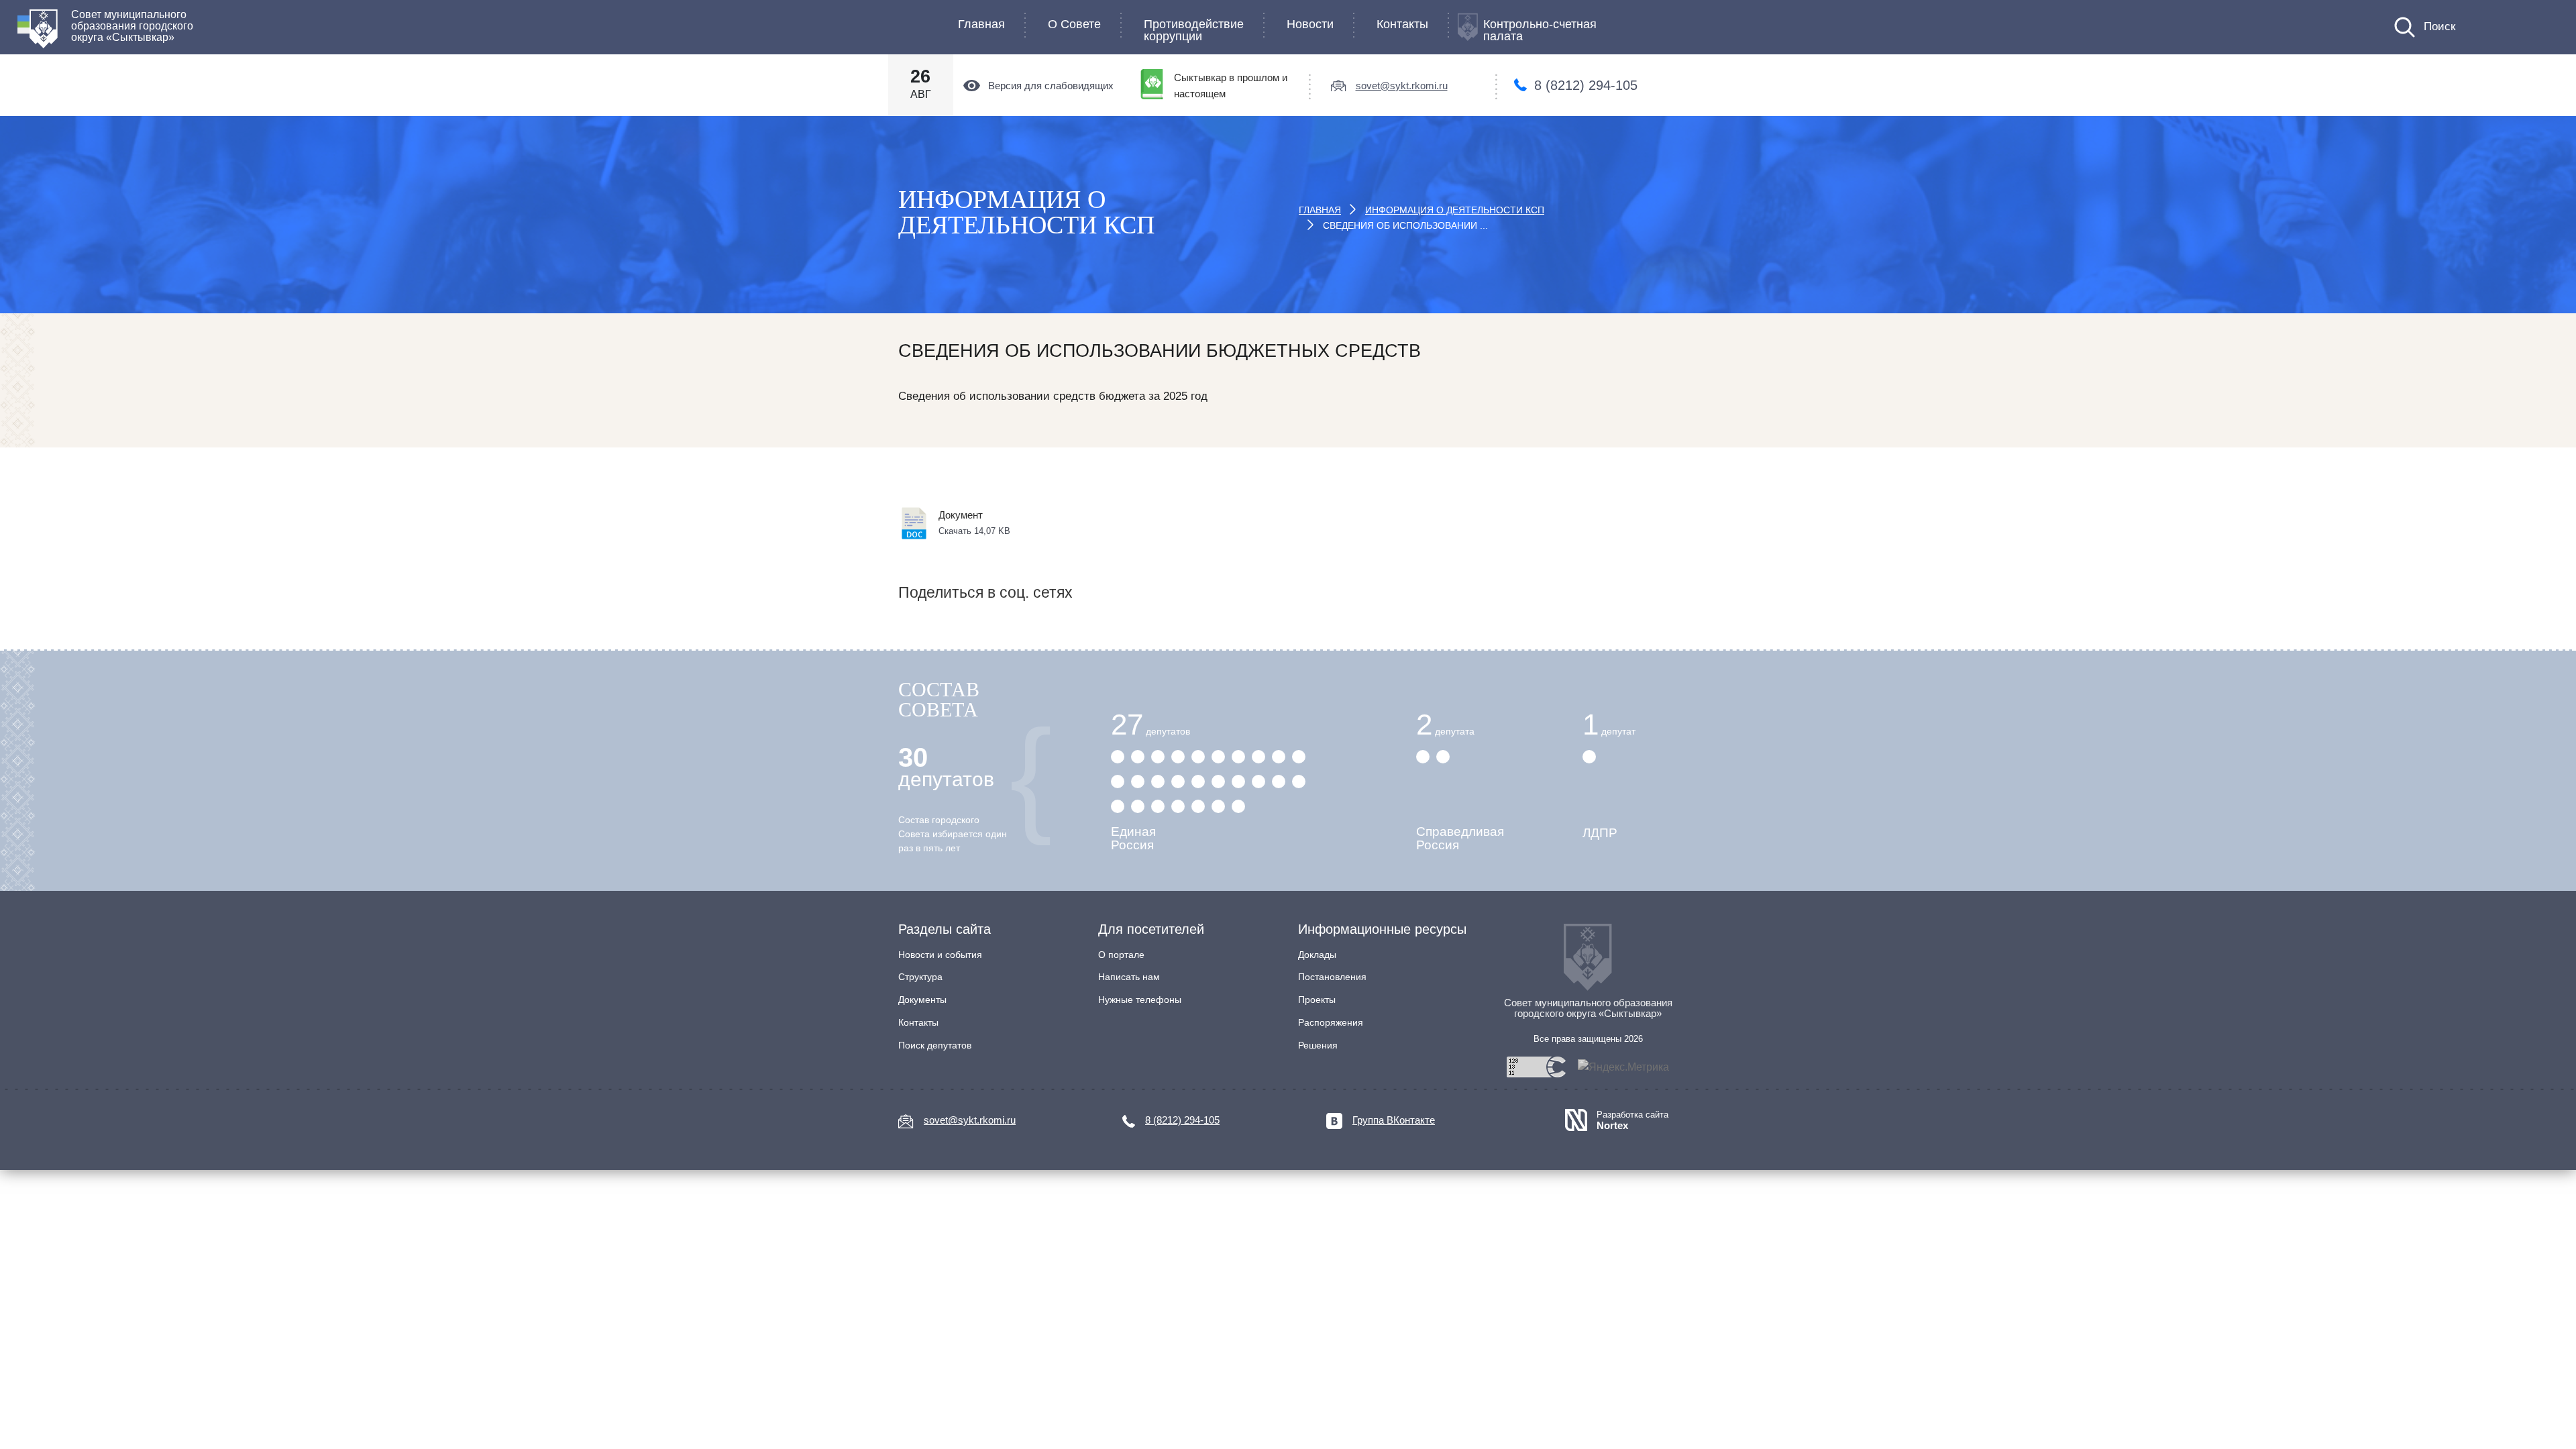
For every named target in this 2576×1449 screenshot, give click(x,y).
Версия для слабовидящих (1051, 86)
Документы (922, 1000)
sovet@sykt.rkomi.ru (1402, 86)
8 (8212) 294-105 (1586, 85)
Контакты (1402, 24)
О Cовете (1074, 24)
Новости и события (940, 955)
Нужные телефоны (1140, 1000)
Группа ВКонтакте (1394, 1120)
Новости (1310, 24)
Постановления (1332, 977)
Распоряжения (1331, 1022)
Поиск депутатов (935, 1045)
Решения (1318, 1045)
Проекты (1317, 1000)
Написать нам (1129, 977)
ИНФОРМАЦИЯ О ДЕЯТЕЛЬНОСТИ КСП (1455, 210)
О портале (1121, 955)
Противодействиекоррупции (1194, 30)
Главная (981, 24)
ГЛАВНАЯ (1320, 210)
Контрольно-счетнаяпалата (1540, 30)
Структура (920, 977)
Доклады (1317, 955)
